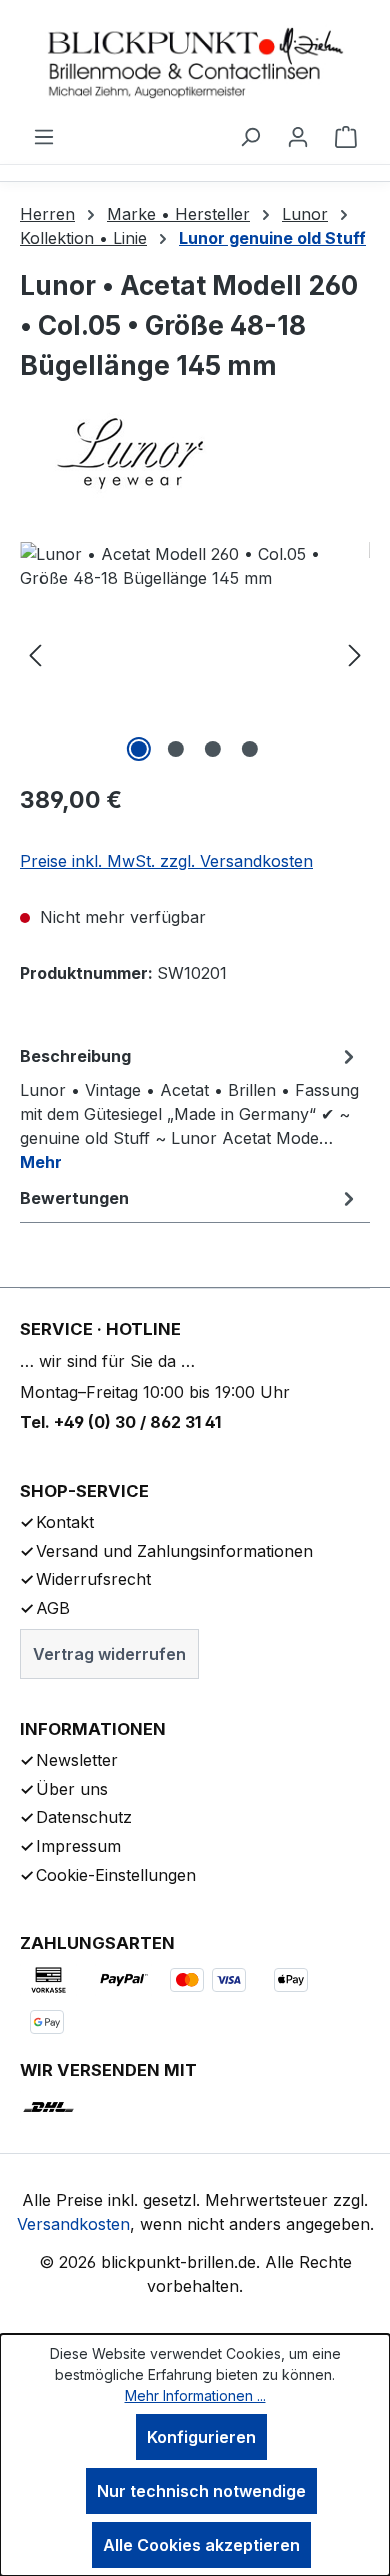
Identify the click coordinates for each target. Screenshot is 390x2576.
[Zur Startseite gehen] (195, 62)
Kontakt (65, 1522)
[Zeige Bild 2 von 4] (176, 749)
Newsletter (77, 1760)
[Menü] (44, 136)
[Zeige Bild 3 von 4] (213, 749)
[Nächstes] (355, 654)
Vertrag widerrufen (109, 1654)
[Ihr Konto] (298, 136)
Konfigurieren (201, 2437)
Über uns (72, 1789)
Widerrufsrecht (93, 1579)
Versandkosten (73, 2224)
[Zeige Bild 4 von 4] (250, 749)
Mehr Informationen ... (195, 2395)
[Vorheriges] (35, 654)
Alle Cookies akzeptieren (201, 2545)
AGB (53, 1608)
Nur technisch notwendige (201, 2491)
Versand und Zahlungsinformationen (174, 1551)
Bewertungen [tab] (74, 1198)
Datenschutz (84, 1817)
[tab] (190, 1108)
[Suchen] (250, 136)
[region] (195, 654)
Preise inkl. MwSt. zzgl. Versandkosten (166, 861)
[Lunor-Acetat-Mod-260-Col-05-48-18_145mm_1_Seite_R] (195, 654)
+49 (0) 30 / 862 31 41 (137, 1422)
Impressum (78, 1846)
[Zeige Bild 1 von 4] (139, 749)
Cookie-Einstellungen (116, 1875)
